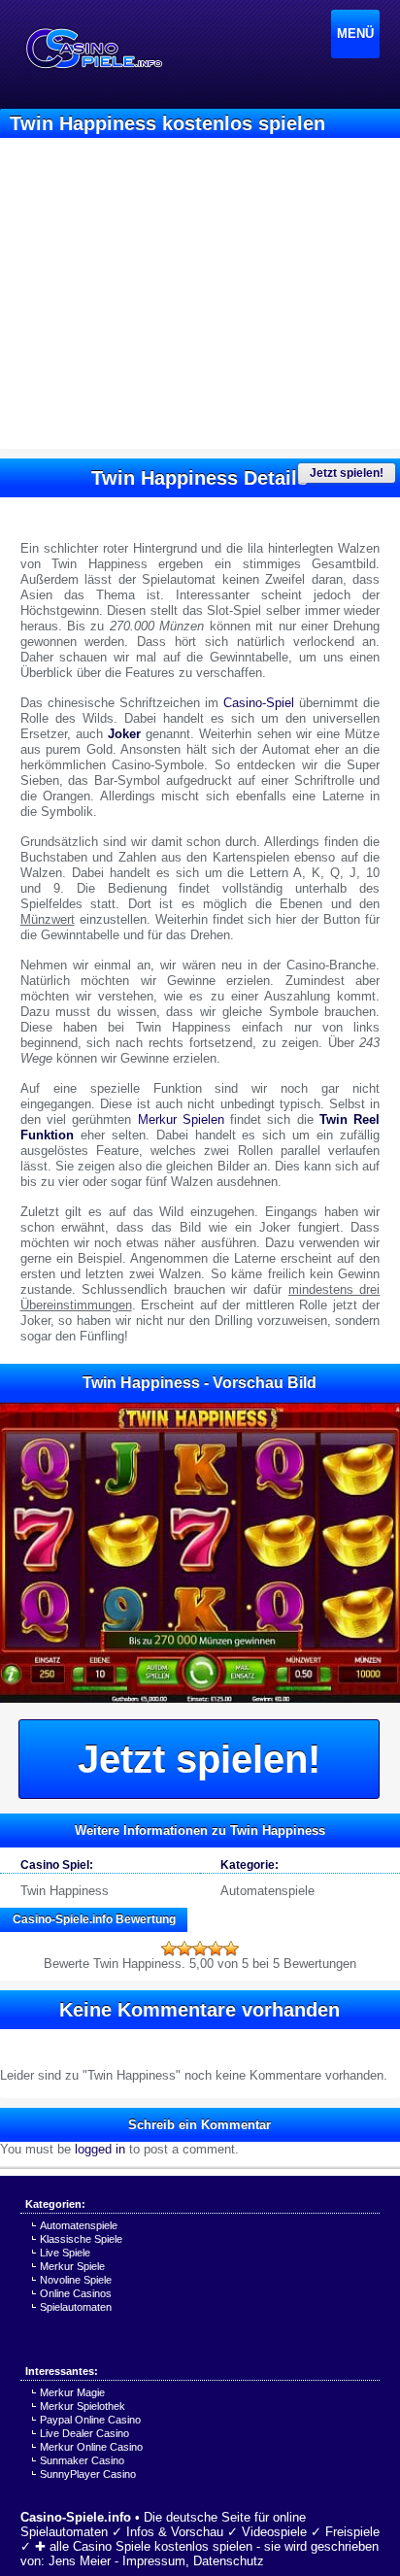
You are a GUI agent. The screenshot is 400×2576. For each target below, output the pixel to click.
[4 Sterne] (216, 1949)
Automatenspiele (267, 1891)
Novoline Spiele (76, 2280)
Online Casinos (76, 2293)
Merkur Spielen (181, 1119)
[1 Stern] (169, 1949)
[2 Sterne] (184, 1949)
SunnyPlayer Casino (88, 2474)
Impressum (154, 2561)
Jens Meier (80, 2561)
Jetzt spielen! (347, 473)
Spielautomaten (76, 2307)
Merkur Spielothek (83, 2406)
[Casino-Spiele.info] (93, 49)
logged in (100, 2149)
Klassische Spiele (81, 2239)
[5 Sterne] (231, 1949)
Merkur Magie (72, 2392)
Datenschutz (229, 2561)
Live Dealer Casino (84, 2433)
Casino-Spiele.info (76, 2517)
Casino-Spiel (259, 703)
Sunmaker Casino (82, 2460)
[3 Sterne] (200, 1949)
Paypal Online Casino (90, 2420)
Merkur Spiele (72, 2266)
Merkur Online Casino (91, 2447)
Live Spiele (65, 2253)
